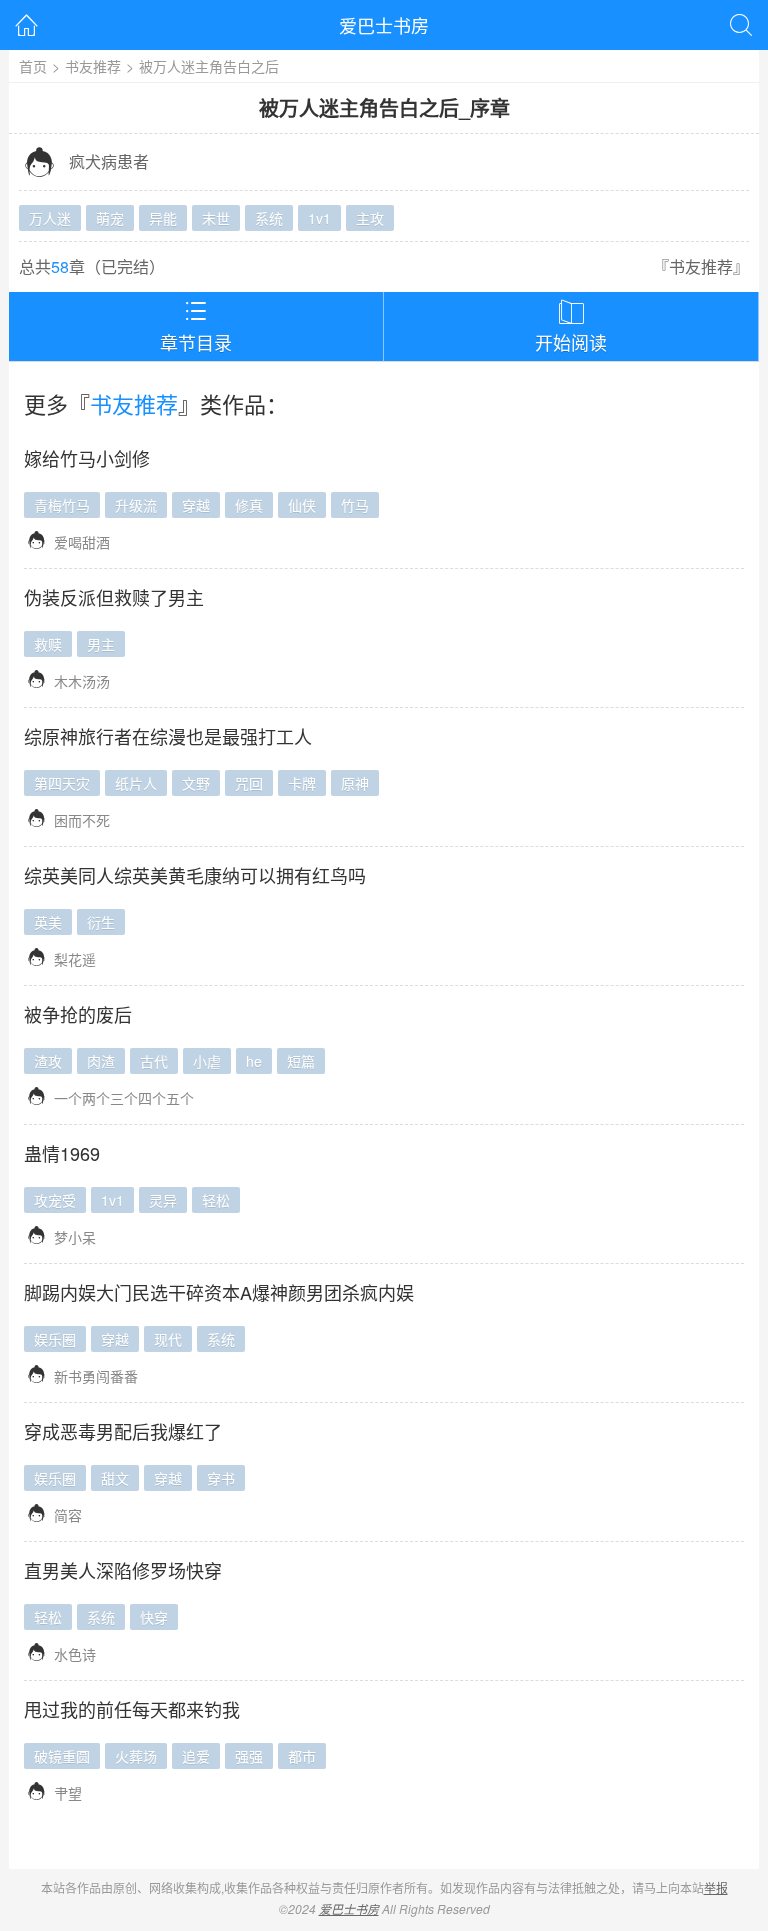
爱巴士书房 (384, 25)
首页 (33, 66)
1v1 (319, 218)
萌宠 (110, 218)
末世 (216, 218)
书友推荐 (93, 66)
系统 (269, 218)
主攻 (370, 218)
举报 (716, 1887)
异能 (163, 218)
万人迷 (50, 218)
